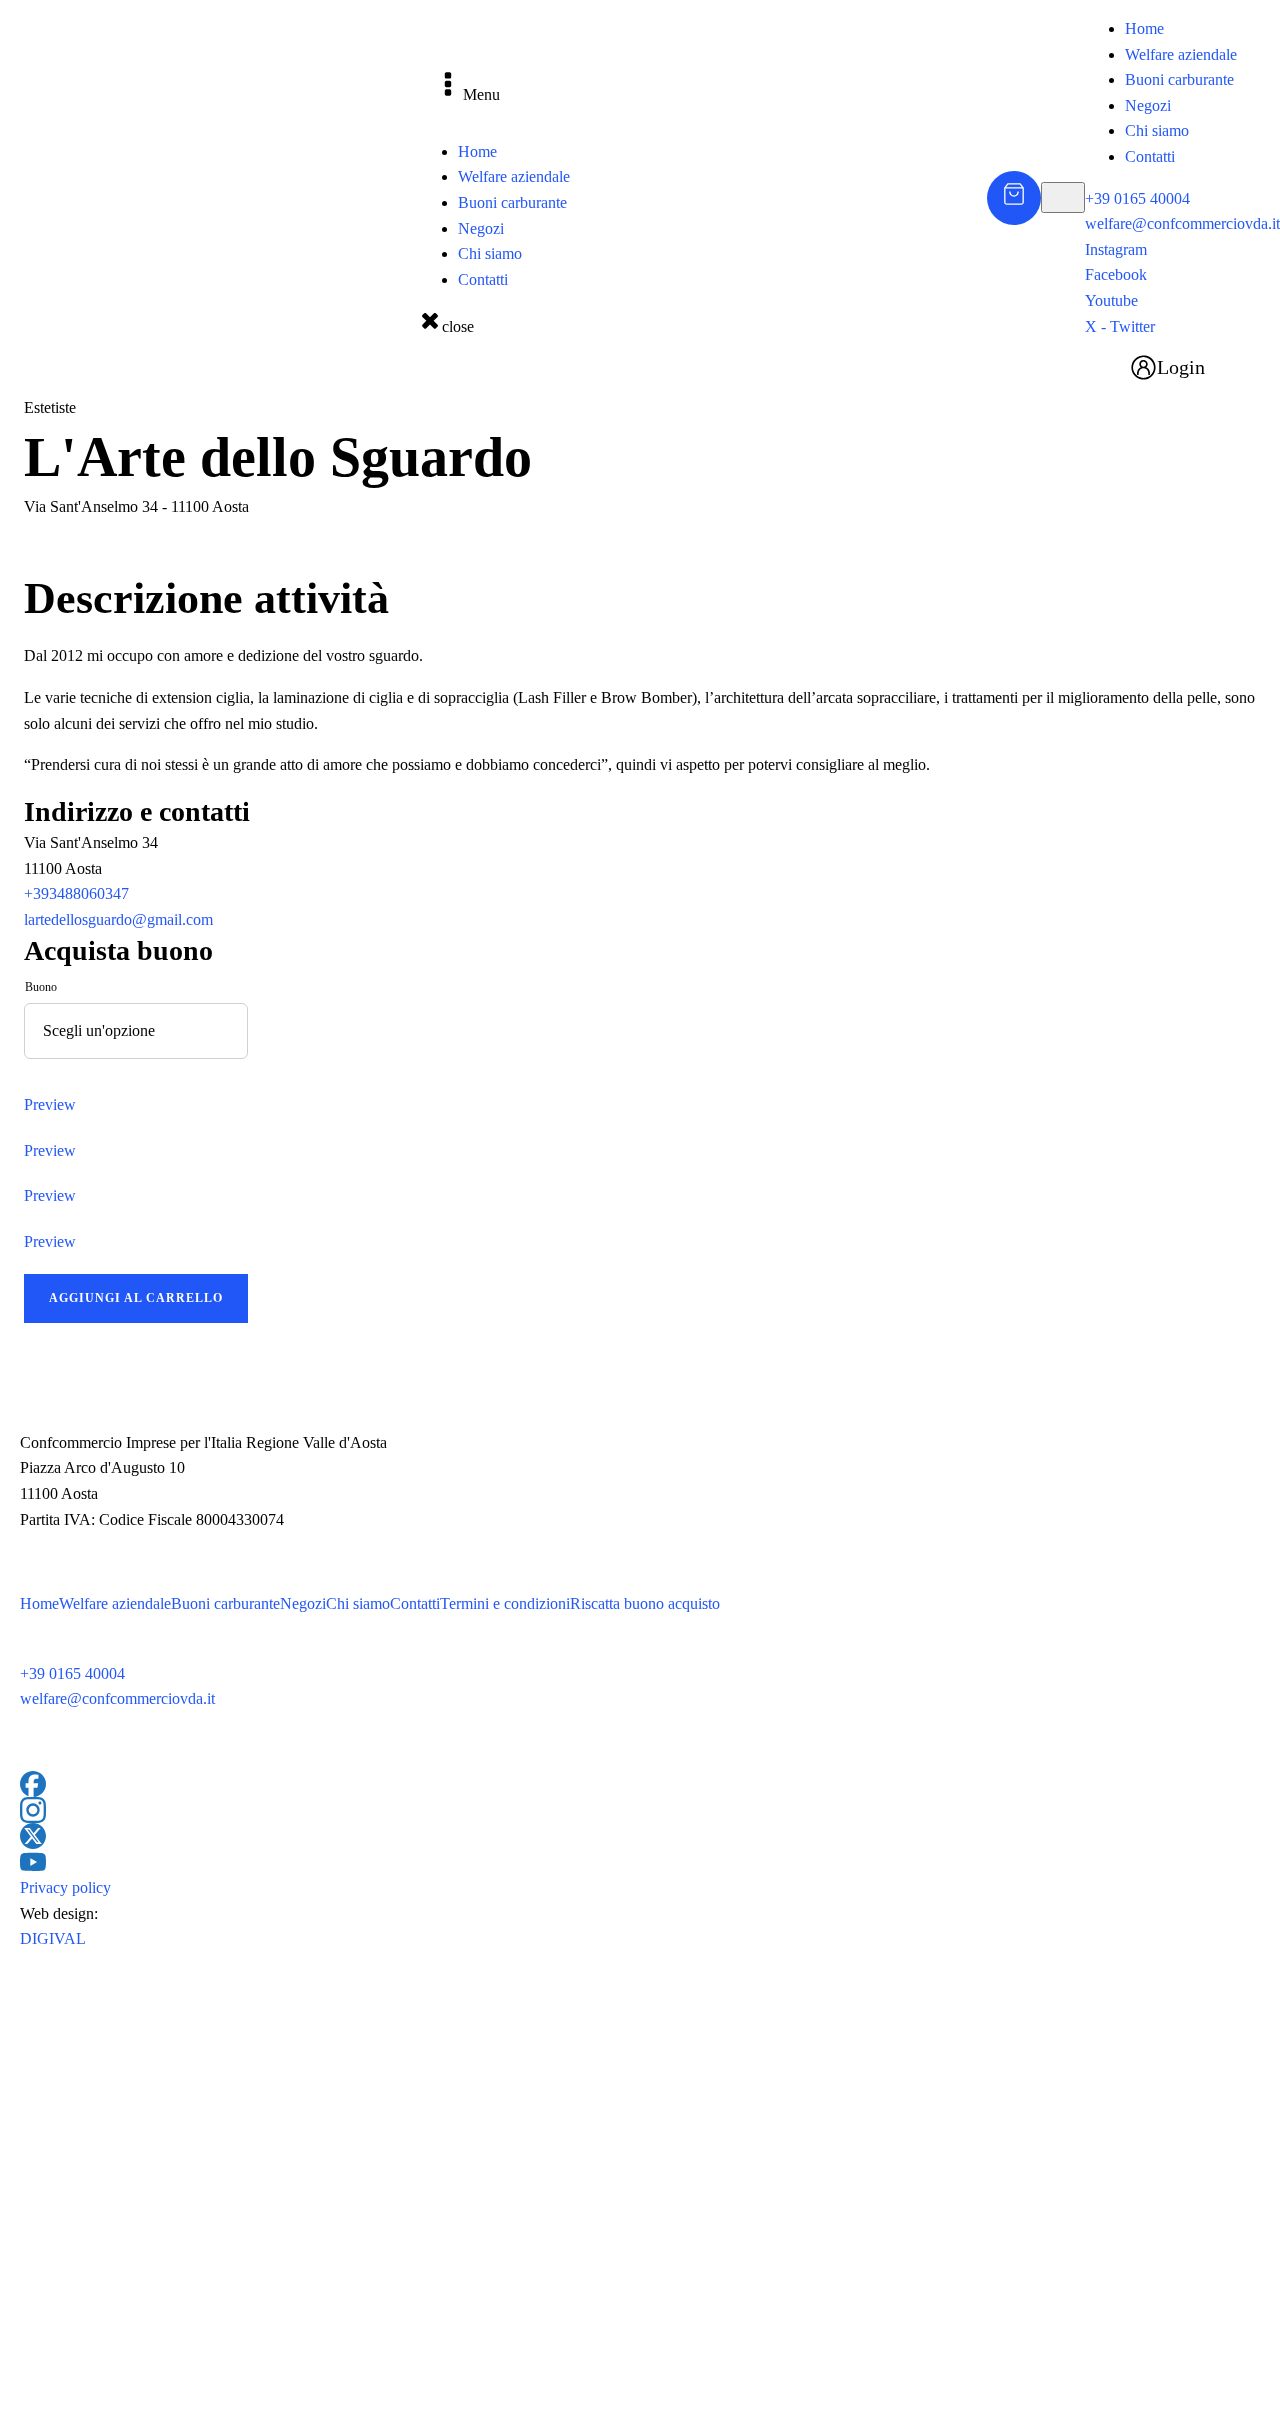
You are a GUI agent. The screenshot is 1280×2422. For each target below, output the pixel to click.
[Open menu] (1063, 197)
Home (477, 151)
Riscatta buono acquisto (645, 1603)
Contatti (483, 279)
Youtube (1111, 300)
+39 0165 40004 (1137, 198)
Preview (50, 1104)
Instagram (1116, 249)
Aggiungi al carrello (136, 1298)
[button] (1157, 367)
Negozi (481, 228)
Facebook (1116, 274)
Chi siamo (490, 253)
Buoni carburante (512, 202)
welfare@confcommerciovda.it (1182, 223)
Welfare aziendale (514, 176)
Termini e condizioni (505, 1603)
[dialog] (1182, 197)
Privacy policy (65, 1887)
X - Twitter (1120, 326)
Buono (41, 987)
